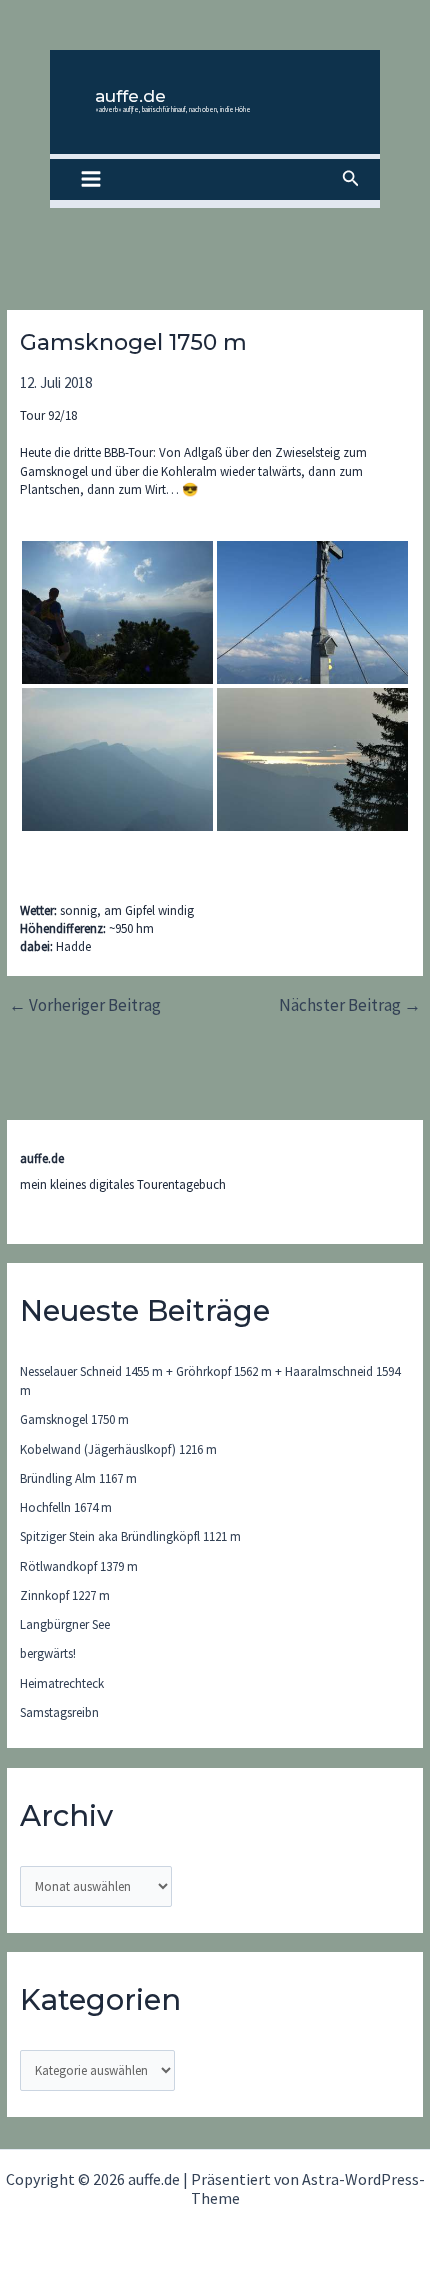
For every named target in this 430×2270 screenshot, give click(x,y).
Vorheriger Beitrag (85, 1005)
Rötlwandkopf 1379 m (79, 1566)
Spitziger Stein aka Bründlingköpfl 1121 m (130, 1536)
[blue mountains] (117, 759)
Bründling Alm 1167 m (78, 1478)
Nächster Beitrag (350, 1005)
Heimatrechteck (62, 1683)
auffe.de (130, 96)
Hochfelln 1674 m (66, 1507)
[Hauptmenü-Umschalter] (91, 180)
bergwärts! (48, 1653)
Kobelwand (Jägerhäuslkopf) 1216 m (118, 1449)
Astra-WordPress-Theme (308, 2188)
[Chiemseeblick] (312, 759)
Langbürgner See (65, 1624)
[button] (351, 179)
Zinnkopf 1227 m (65, 1595)
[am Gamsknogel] (312, 612)
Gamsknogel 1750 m (74, 1419)
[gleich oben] (117, 612)
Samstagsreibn (59, 1712)
